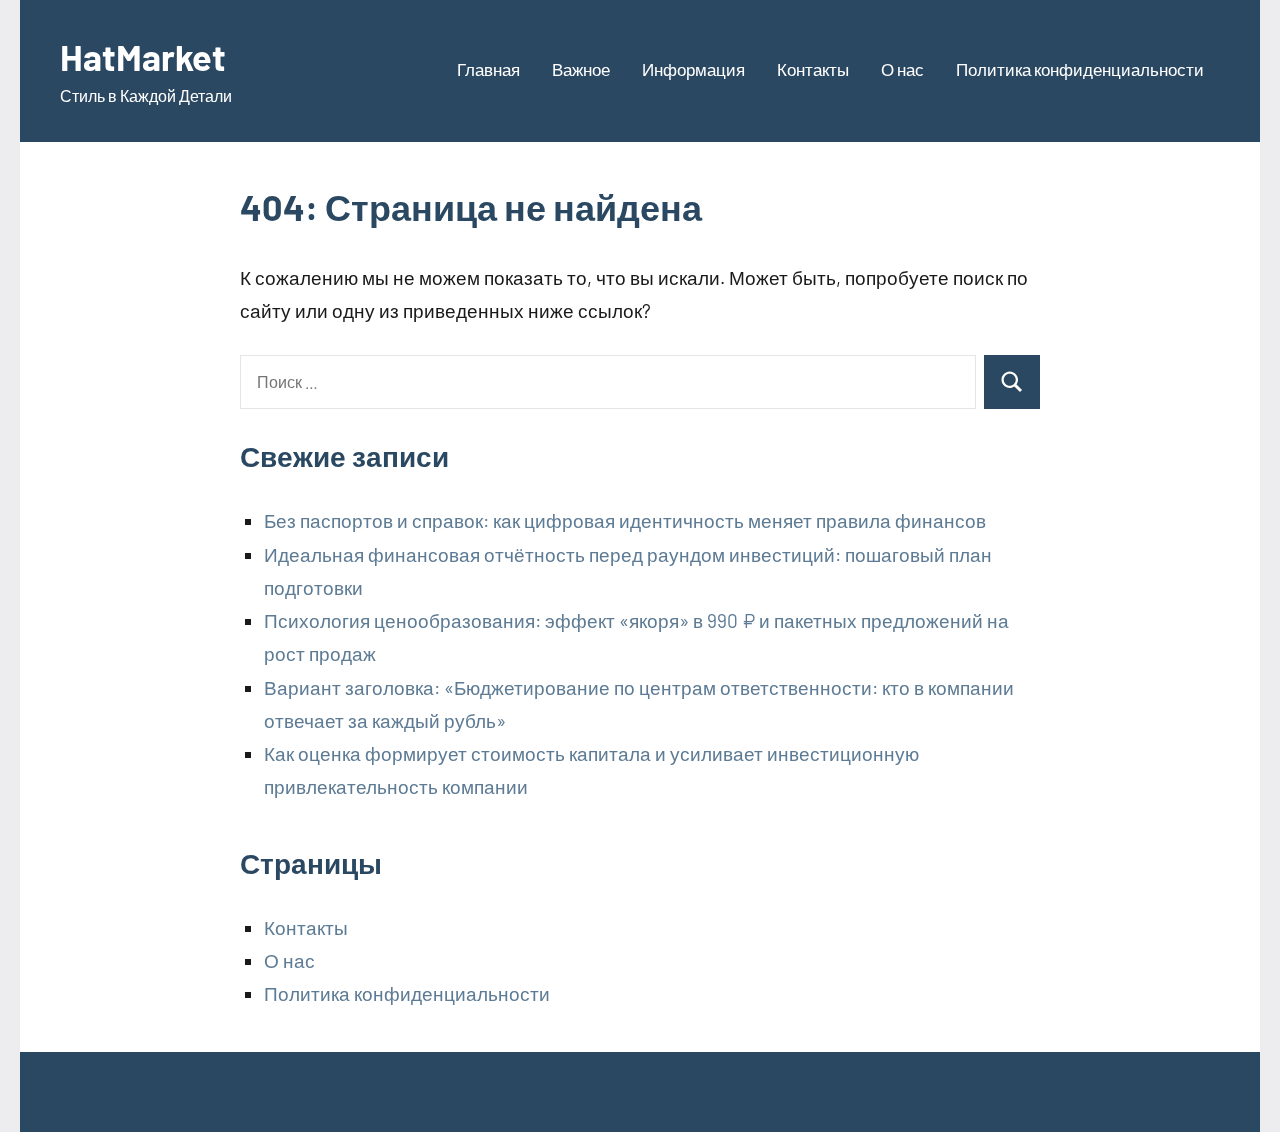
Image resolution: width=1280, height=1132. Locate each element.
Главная (488, 69)
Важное (581, 69)
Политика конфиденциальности (1080, 69)
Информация (693, 69)
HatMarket (143, 56)
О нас (902, 69)
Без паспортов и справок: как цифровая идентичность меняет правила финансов (625, 520)
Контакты (813, 69)
